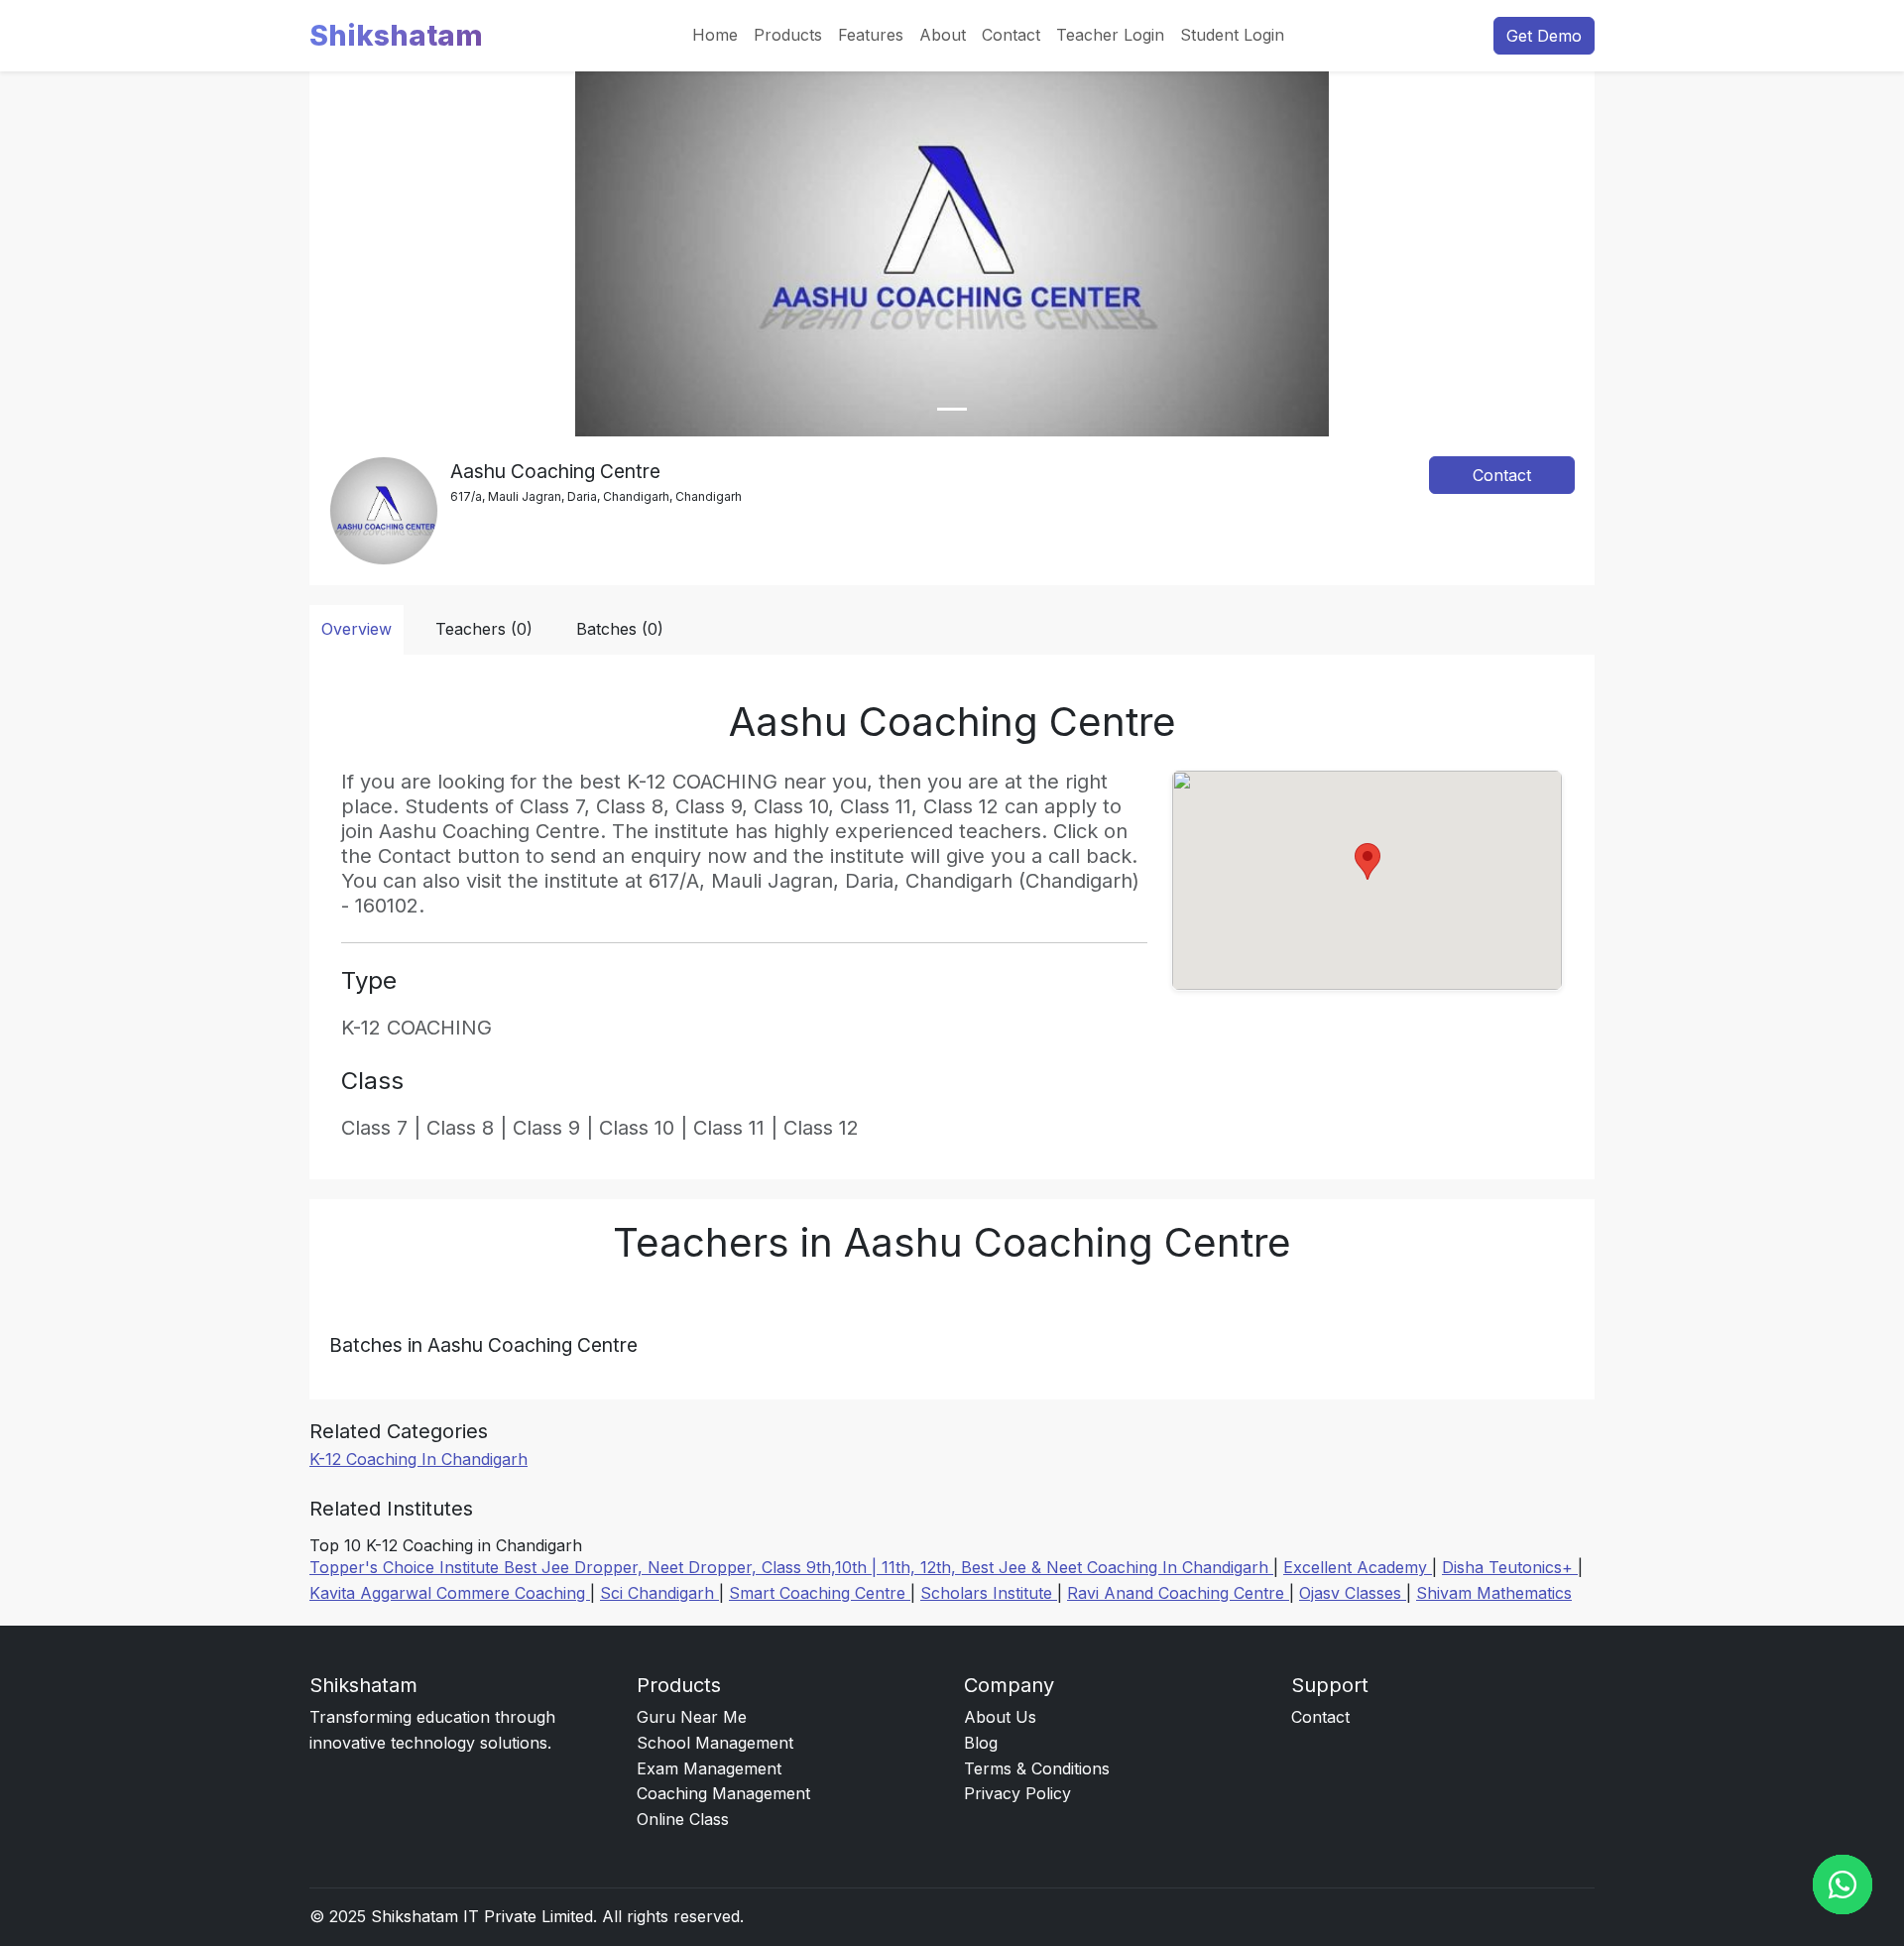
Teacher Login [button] (1110, 35)
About (943, 35)
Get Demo (1544, 36)
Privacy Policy (1017, 1793)
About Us (1000, 1717)
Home (715, 35)
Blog (981, 1743)
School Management (715, 1743)
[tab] (952, 409)
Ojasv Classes (1353, 1593)
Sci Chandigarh (659, 1593)
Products (788, 35)
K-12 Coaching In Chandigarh (418, 1459)
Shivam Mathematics (1494, 1593)
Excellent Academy (1358, 1567)
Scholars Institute (989, 1593)
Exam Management (709, 1768)
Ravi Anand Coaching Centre (1178, 1593)
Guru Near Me (692, 1717)
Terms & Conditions (1037, 1768)
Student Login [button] (1232, 35)
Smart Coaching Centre (820, 1593)
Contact (1011, 35)
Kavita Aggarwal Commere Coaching (450, 1593)
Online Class (683, 1819)
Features (871, 35)
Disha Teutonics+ (1510, 1567)
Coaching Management (723, 1793)
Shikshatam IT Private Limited (482, 1916)
